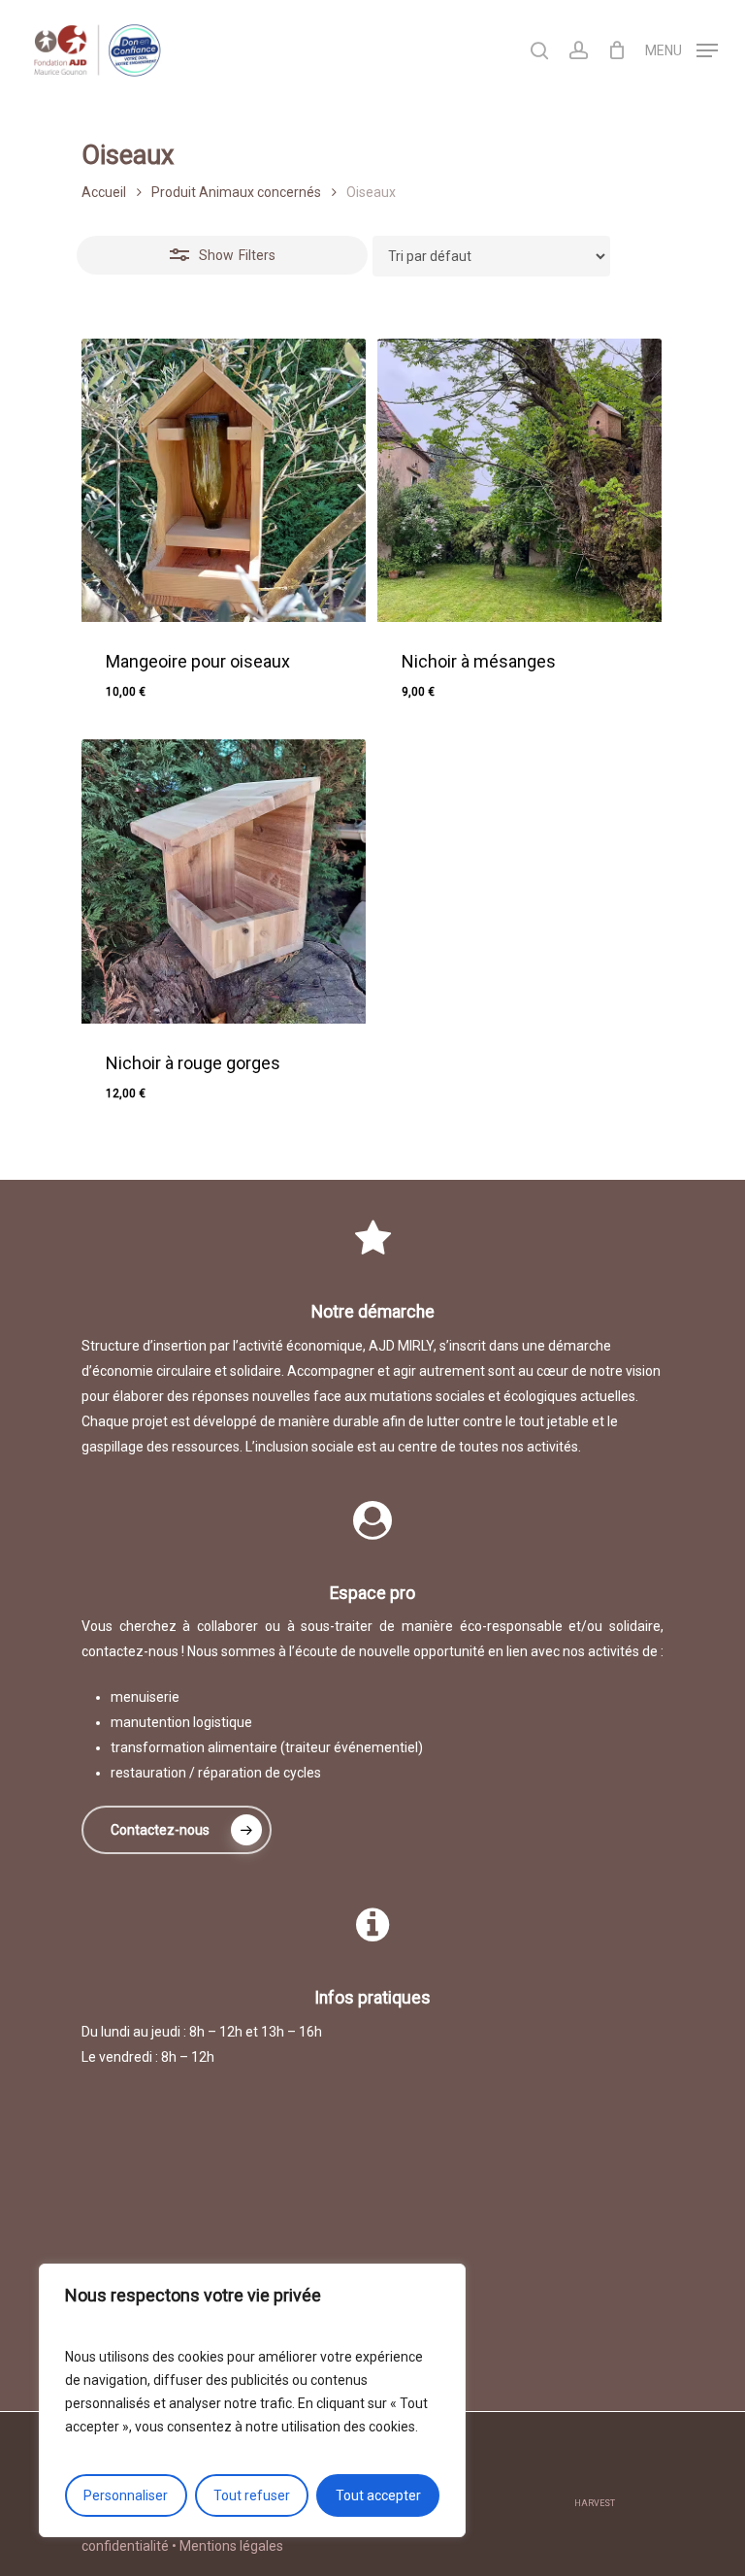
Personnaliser (126, 2495)
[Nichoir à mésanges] (519, 481)
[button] (194, 1108)
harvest (595, 2503)
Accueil (104, 192)
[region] (252, 2400)
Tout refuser (252, 2495)
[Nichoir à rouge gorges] (224, 881)
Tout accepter (378, 2495)
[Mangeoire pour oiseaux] (224, 481)
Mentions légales (231, 2546)
